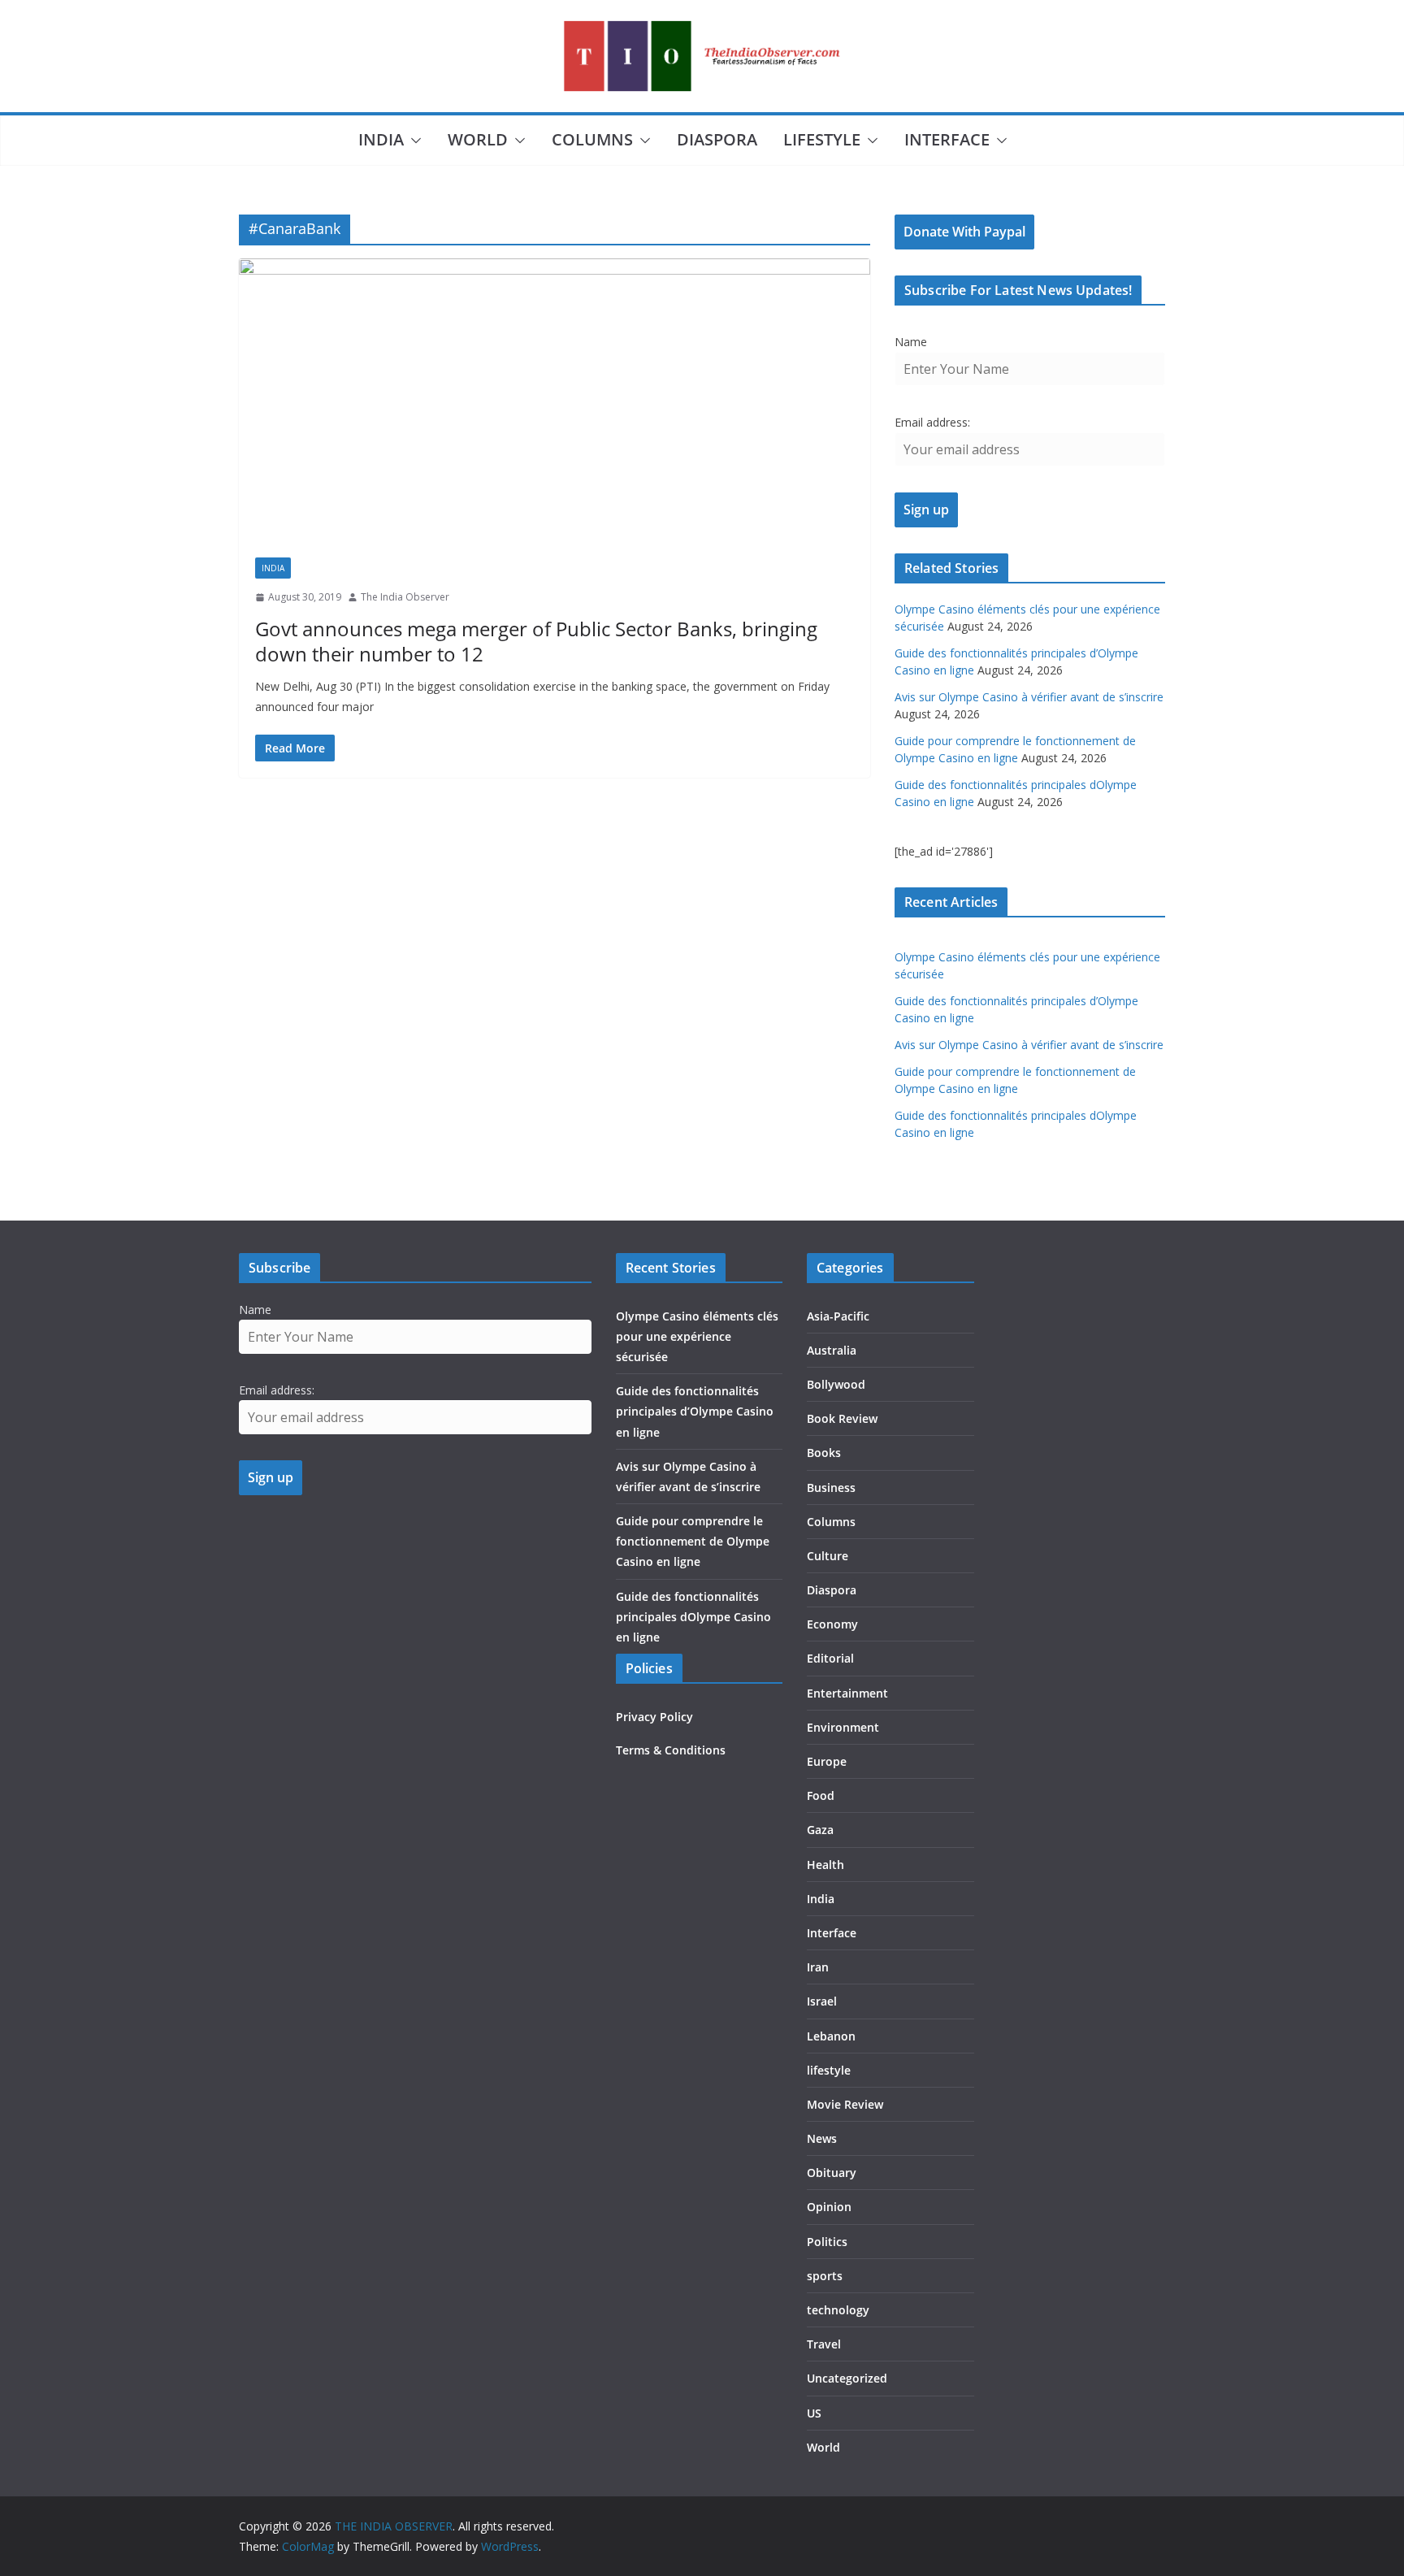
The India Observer (405, 597)
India (381, 139)
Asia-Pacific (838, 1316)
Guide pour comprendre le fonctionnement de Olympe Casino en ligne (693, 1541)
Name (911, 342)
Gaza (820, 1830)
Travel (824, 2344)
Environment (843, 1727)
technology (838, 2310)
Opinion (829, 2207)
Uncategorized (847, 2378)
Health (825, 1865)
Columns (592, 139)
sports (825, 2276)
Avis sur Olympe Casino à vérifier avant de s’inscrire (1029, 697)
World (478, 139)
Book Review (842, 1418)
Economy (832, 1624)
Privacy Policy (654, 1717)
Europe (827, 1761)
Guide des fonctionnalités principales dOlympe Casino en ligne (693, 1617)
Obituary (832, 2173)
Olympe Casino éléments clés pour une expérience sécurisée (697, 1336)
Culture (828, 1556)
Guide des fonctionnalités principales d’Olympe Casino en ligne (695, 1411)
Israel (822, 2001)
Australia (832, 1350)
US (814, 2413)
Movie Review (845, 2104)
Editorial (830, 1658)
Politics (827, 2242)
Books (824, 1453)
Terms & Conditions (671, 1750)
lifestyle (822, 139)
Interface (947, 139)
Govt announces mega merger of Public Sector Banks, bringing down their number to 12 (536, 641)
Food (821, 1795)
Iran (818, 1967)
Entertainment (847, 1693)
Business (831, 1487)
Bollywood (836, 1384)
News (822, 2138)
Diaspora (717, 139)
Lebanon (831, 2036)
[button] (413, 141)
